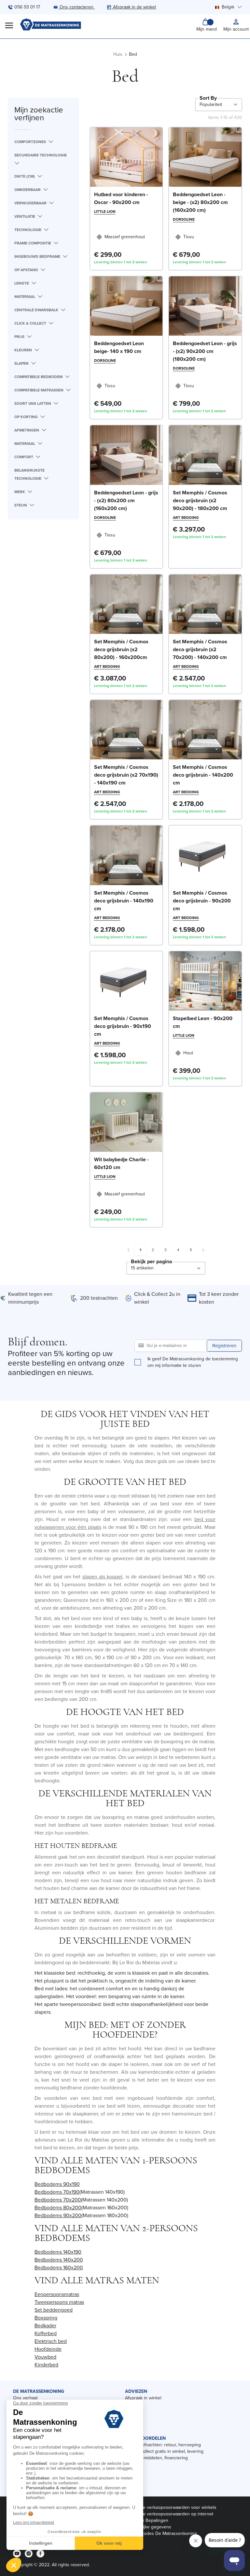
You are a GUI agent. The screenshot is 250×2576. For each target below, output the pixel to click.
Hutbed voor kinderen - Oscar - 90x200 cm (121, 198)
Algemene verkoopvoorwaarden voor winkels (171, 2507)
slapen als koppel (103, 1577)
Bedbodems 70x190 (57, 2192)
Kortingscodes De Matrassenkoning (161, 2533)
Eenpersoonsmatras (57, 2294)
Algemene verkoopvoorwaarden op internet (169, 2514)
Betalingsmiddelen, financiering (156, 2458)
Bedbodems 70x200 (58, 2200)
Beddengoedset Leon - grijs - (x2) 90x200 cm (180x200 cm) (205, 351)
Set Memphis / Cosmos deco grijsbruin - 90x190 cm (123, 1026)
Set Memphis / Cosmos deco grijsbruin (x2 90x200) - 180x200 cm (200, 500)
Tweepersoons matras (59, 2302)
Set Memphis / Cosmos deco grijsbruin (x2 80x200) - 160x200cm (121, 649)
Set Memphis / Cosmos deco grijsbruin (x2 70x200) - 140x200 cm (200, 649)
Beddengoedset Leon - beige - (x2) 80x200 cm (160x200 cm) (200, 202)
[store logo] (50, 25)
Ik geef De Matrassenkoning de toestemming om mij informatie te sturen (193, 1362)
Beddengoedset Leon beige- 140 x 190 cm (119, 347)
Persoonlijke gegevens (148, 2527)
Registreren (224, 1346)
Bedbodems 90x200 (58, 2215)
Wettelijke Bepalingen (147, 2520)
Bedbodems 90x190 (57, 2184)
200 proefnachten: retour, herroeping (163, 2445)
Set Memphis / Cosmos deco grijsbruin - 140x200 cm (203, 775)
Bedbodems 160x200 (59, 2268)
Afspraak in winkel (143, 2398)
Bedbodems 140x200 (59, 2260)
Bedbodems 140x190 (58, 2252)
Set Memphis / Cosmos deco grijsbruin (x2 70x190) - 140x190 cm (126, 775)
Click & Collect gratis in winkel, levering (164, 2451)
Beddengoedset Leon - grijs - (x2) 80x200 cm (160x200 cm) (126, 500)
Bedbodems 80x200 (58, 2208)
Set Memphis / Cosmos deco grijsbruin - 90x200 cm (202, 901)
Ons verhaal (25, 2398)
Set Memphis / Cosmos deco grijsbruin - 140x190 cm (124, 901)
